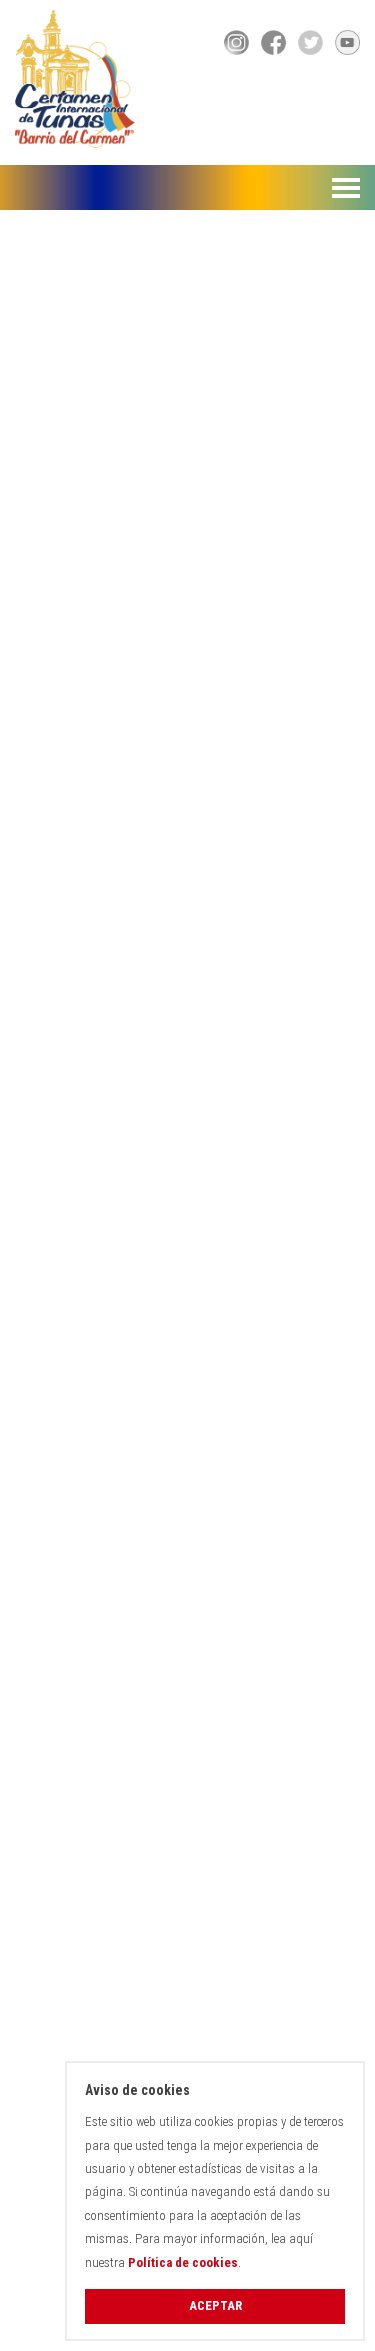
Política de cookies (183, 2262)
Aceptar (215, 2305)
